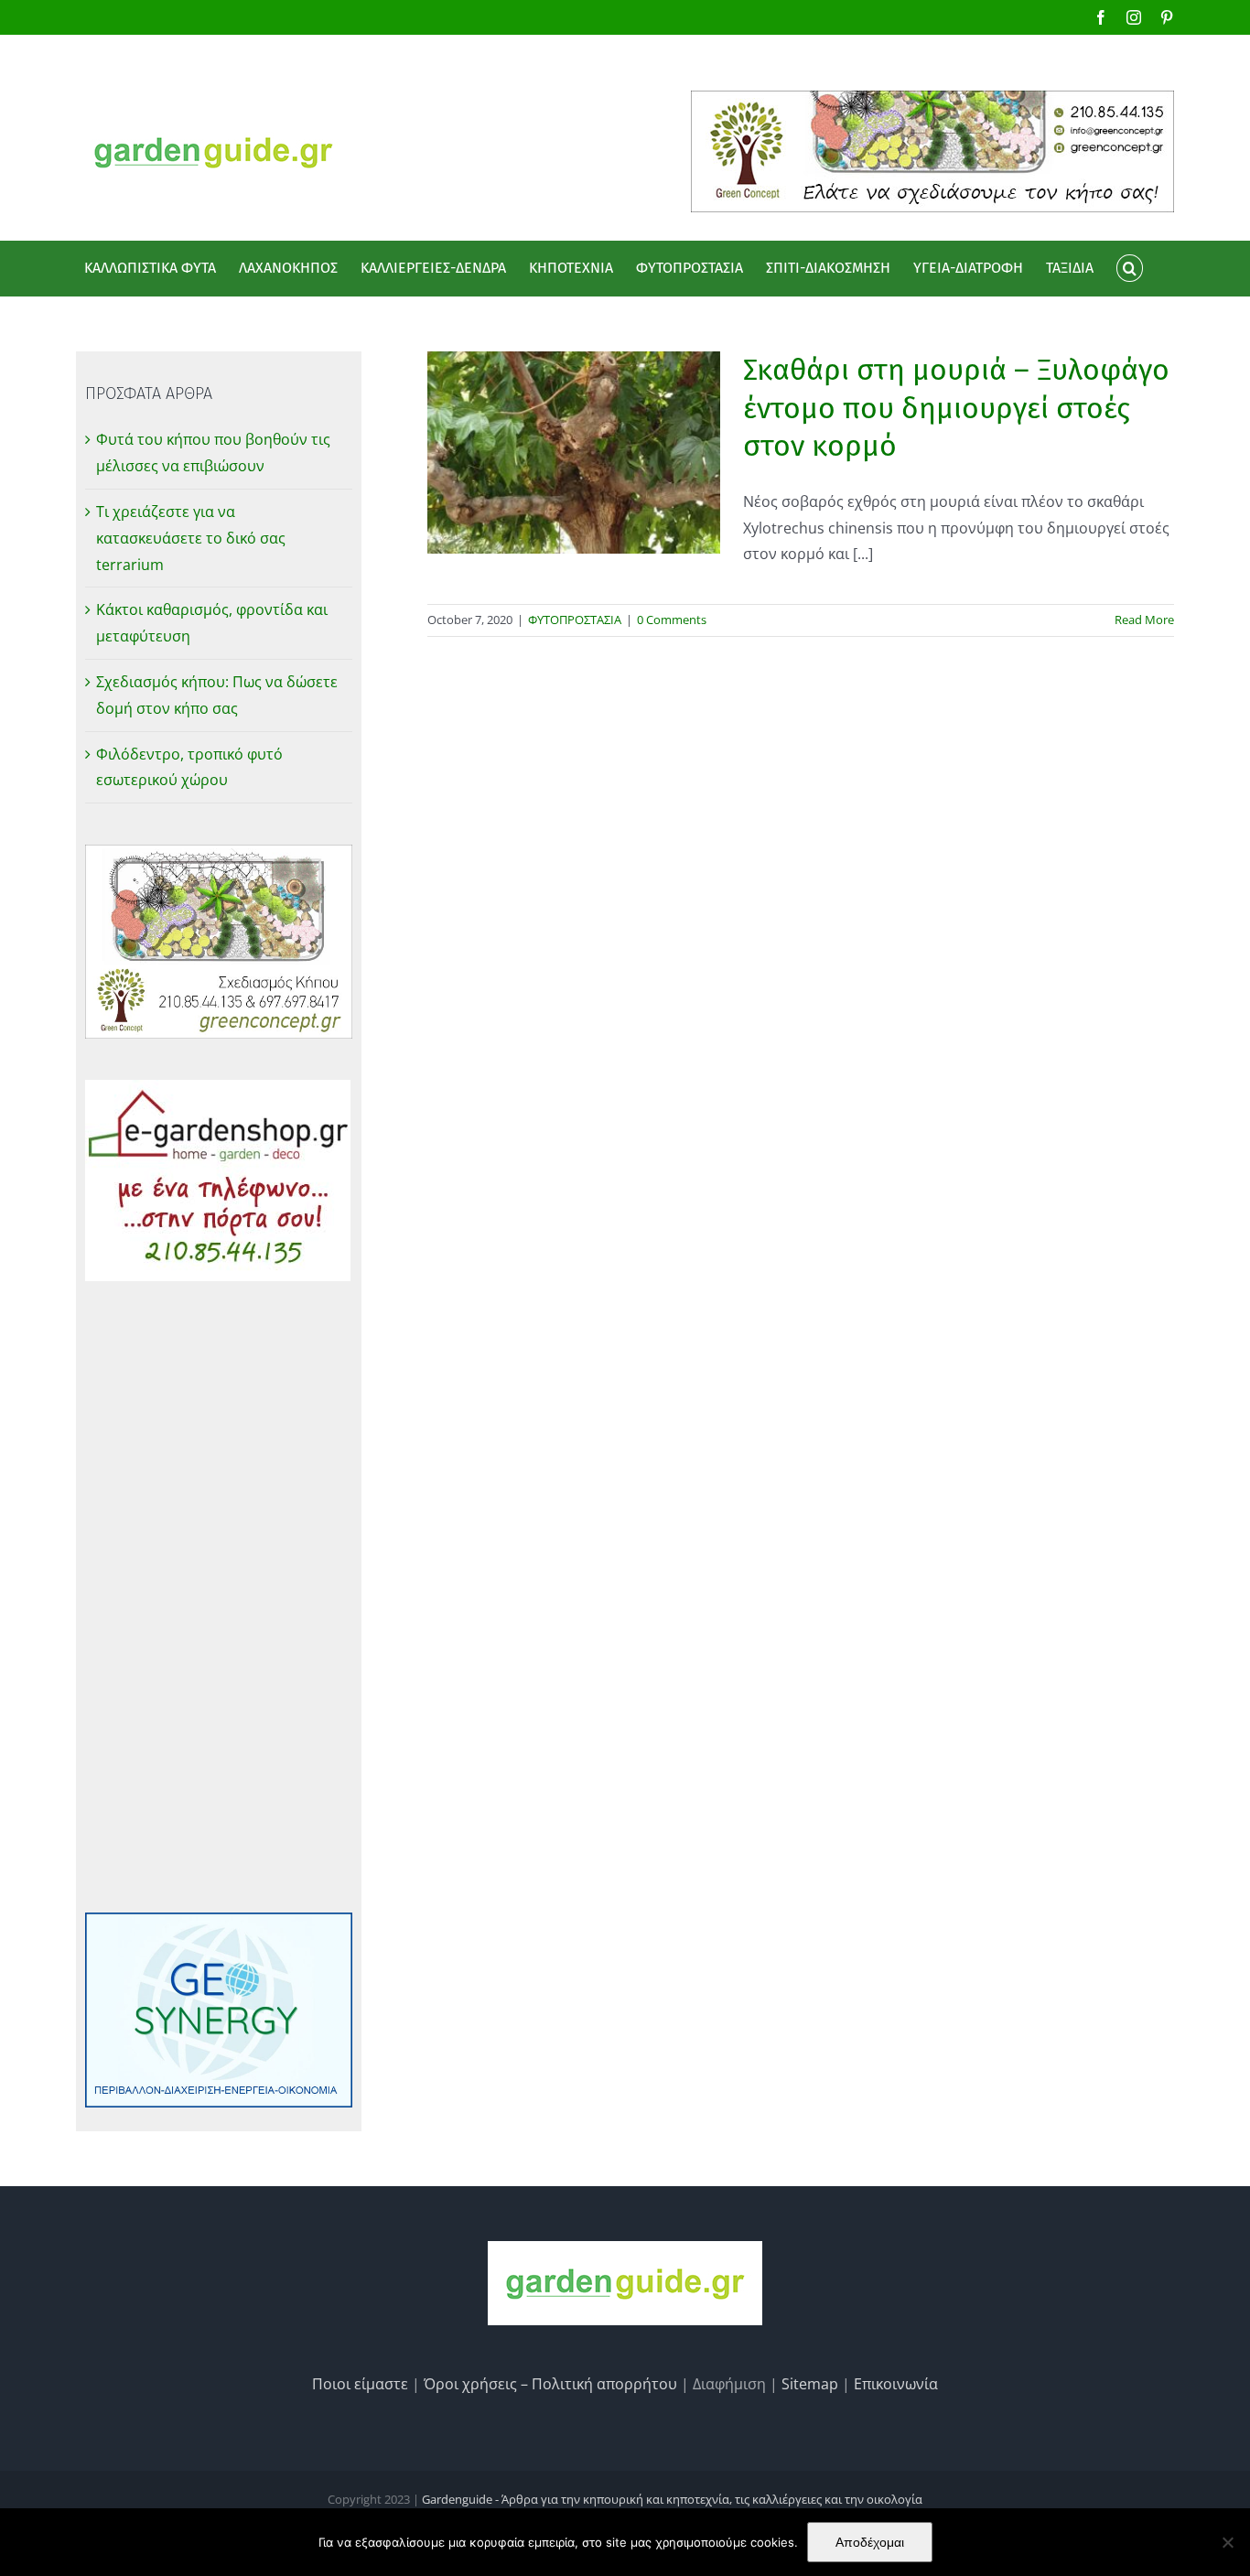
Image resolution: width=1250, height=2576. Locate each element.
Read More (1144, 620)
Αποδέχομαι (870, 2542)
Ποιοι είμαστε (360, 2384)
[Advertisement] (219, 1597)
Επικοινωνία (896, 2384)
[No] (1227, 2542)
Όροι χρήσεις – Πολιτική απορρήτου (550, 2384)
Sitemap (810, 2384)
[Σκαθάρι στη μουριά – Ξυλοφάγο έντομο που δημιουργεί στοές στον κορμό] (574, 453)
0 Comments (672, 620)
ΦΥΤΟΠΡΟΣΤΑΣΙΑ (575, 620)
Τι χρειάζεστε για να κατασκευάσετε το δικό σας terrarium (191, 538)
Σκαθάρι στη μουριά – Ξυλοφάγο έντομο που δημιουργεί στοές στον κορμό (956, 408)
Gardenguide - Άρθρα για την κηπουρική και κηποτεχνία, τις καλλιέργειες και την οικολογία (672, 2499)
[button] (1129, 268)
